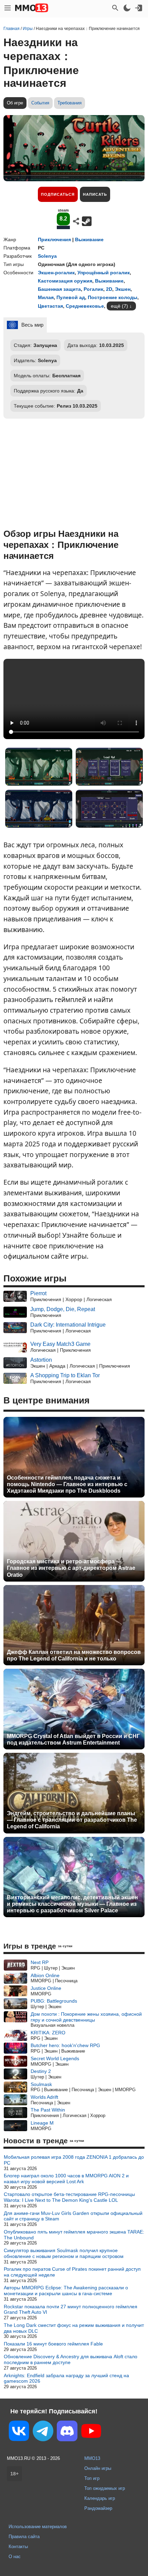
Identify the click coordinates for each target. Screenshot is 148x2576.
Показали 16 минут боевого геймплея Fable (53, 2344)
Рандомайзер (98, 2508)
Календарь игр (100, 2498)
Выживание (89, 239)
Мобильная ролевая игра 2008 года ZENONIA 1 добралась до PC (74, 2160)
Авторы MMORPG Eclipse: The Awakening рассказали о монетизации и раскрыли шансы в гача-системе (66, 2291)
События (40, 103)
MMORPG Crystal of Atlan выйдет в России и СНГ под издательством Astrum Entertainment (73, 1739)
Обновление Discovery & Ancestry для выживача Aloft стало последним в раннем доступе (71, 2359)
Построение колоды (113, 297)
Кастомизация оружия (65, 281)
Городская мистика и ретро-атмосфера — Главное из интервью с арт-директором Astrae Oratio (71, 1568)
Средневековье (85, 306)
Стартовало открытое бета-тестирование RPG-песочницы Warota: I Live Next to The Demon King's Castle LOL (69, 2197)
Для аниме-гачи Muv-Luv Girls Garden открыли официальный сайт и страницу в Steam (73, 2216)
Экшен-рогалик (56, 273)
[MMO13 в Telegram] (43, 2432)
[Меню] (8, 8)
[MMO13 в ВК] (19, 2432)
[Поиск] (115, 8)
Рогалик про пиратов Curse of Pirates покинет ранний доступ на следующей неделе (72, 2272)
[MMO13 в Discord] (67, 2432)
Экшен (123, 289)
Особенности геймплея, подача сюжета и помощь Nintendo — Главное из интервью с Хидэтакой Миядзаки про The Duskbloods (67, 1484)
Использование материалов (38, 2527)
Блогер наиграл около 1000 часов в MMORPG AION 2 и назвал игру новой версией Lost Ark (66, 2179)
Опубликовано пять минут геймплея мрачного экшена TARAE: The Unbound (74, 2235)
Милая (46, 297)
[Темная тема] (127, 8)
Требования (70, 103)
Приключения (54, 239)
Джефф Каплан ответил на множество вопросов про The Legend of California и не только (74, 1655)
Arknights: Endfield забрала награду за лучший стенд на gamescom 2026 (66, 2378)
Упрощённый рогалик (104, 273)
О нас (15, 2557)
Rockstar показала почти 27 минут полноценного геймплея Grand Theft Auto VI (71, 2309)
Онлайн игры (98, 2468)
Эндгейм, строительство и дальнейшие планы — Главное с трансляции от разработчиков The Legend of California (72, 1820)
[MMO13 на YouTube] (91, 2432)
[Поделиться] (76, 221)
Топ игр (92, 2478)
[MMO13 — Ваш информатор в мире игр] (32, 8)
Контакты (18, 2547)
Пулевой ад (71, 297)
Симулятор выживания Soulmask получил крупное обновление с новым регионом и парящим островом (64, 2253)
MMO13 (92, 2458)
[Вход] (139, 8)
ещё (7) (119, 306)
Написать (95, 194)
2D (109, 289)
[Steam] (87, 221)
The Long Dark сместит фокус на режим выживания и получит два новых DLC (74, 2328)
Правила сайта (24, 2537)
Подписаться (58, 194)
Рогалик (93, 289)
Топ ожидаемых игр (105, 2488)
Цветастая (50, 306)
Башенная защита (59, 289)
